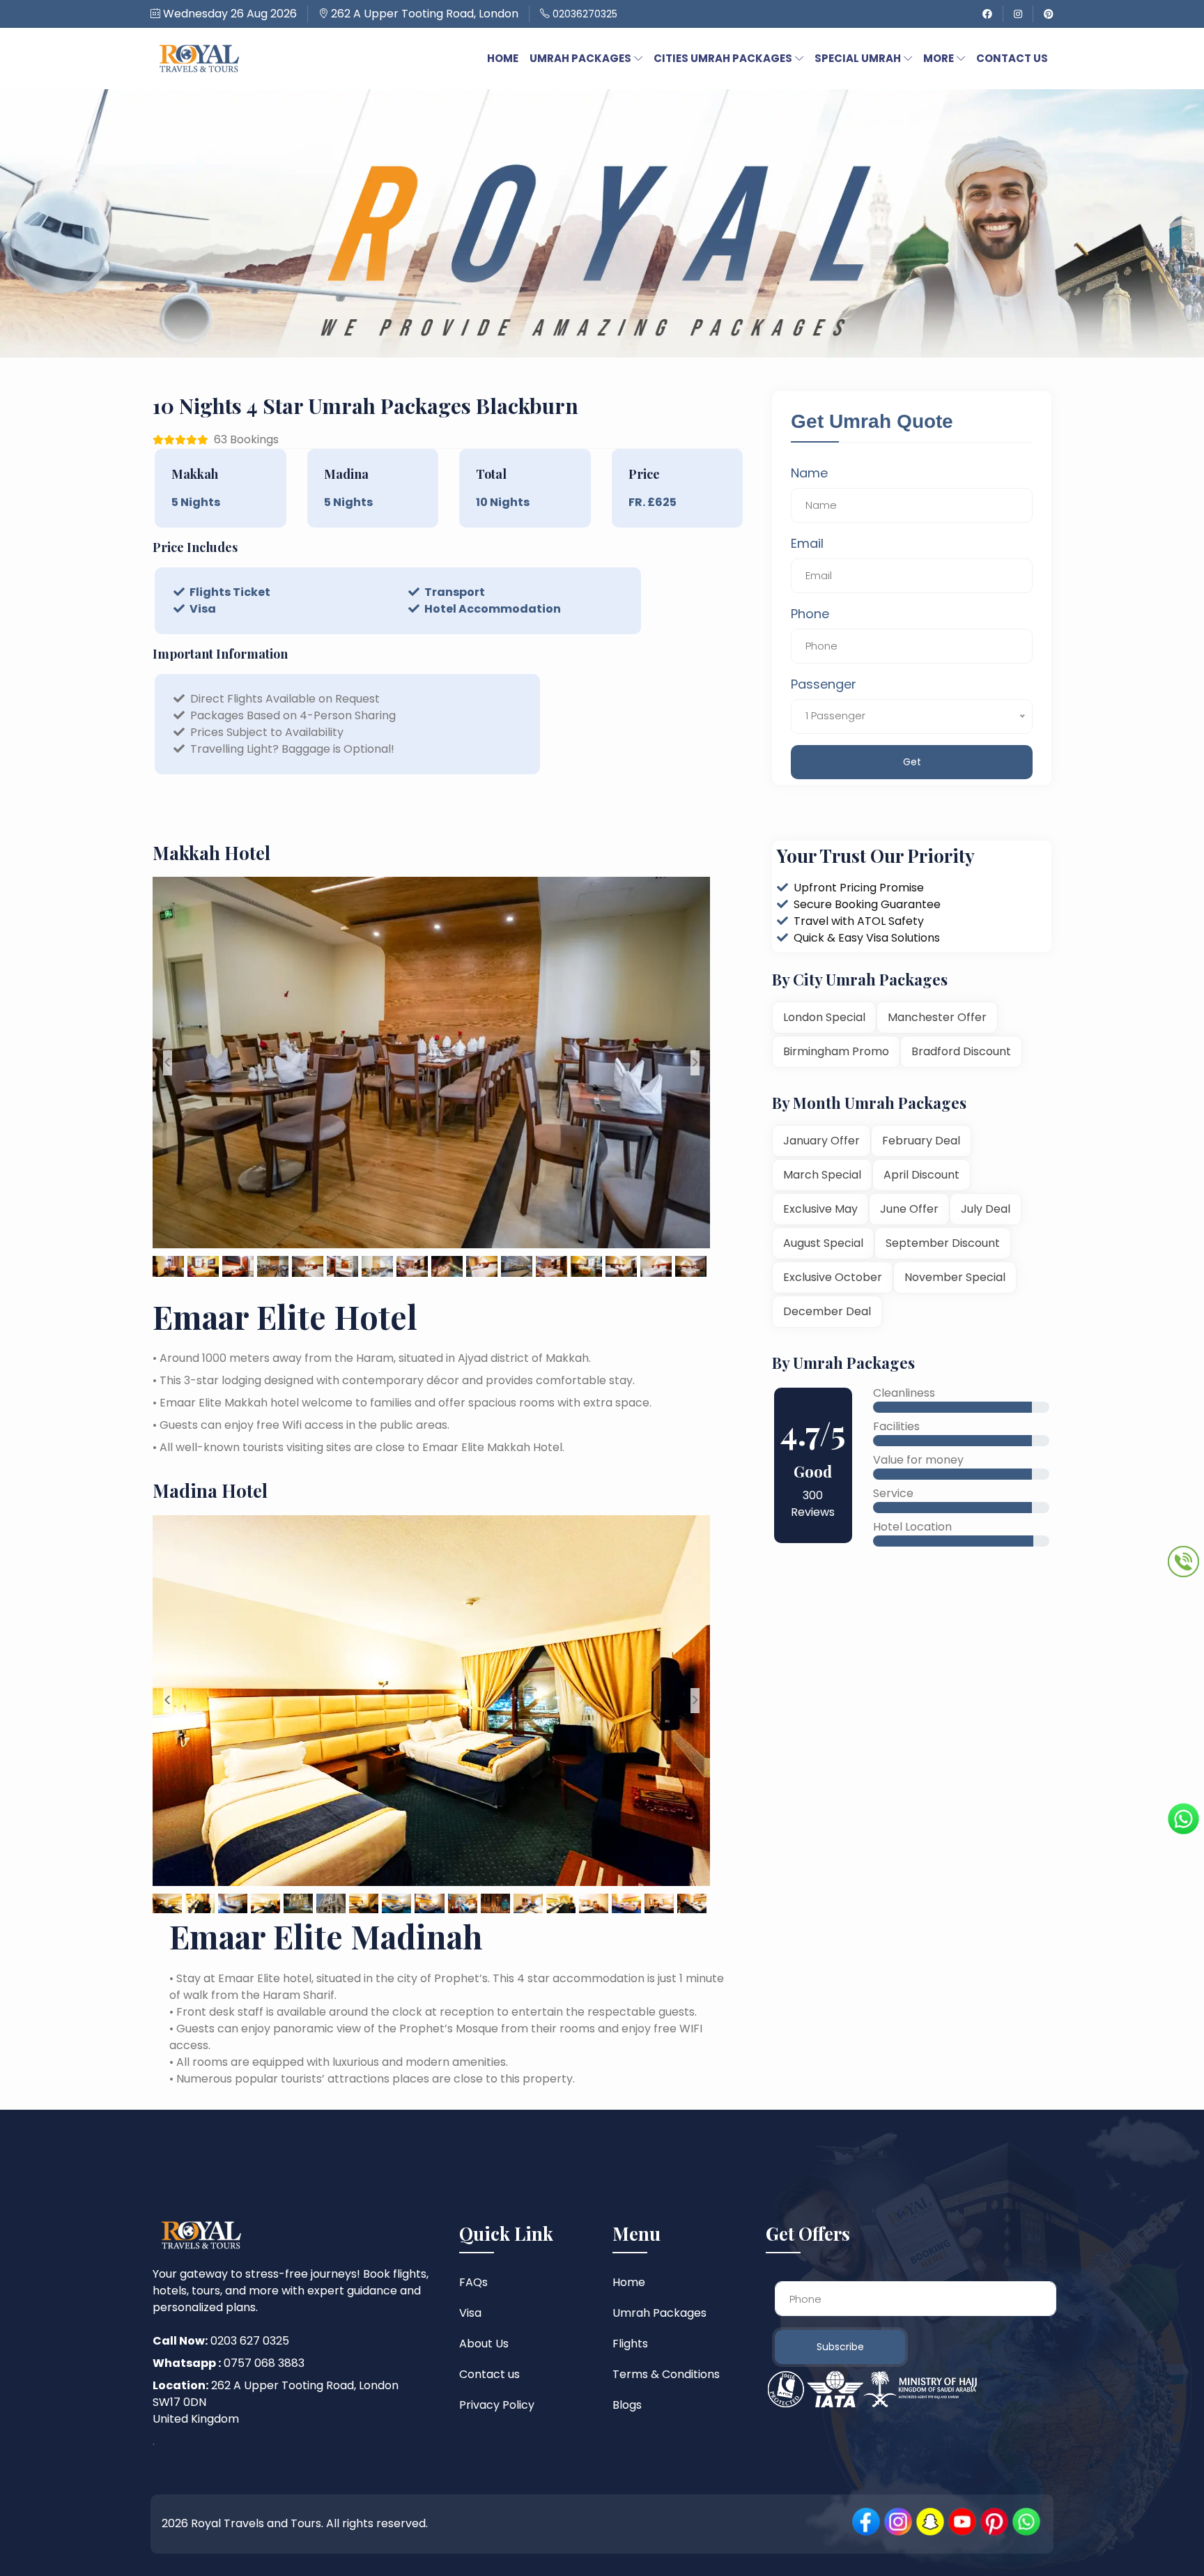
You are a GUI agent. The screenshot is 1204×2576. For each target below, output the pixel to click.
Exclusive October (833, 1277)
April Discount (921, 1175)
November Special (955, 1277)
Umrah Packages (659, 2313)
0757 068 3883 (229, 2363)
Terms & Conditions (666, 2374)
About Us (484, 2344)
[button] (503, 58)
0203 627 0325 (221, 2341)
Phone (810, 614)
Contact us (489, 2374)
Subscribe (840, 2347)
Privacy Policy (497, 2405)
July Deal (986, 1209)
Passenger (824, 684)
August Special (823, 1243)
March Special (822, 1175)
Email (807, 543)
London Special (824, 1017)
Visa (470, 2313)
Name (809, 473)
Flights (630, 2344)
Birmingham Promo (836, 1051)
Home (629, 2282)
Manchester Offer (937, 1017)
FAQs (473, 2282)
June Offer (909, 1209)
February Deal (921, 1141)
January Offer (821, 1141)
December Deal (827, 1311)
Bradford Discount (961, 1051)
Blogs (627, 2405)
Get (912, 762)
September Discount (943, 1243)
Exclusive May (820, 1209)
